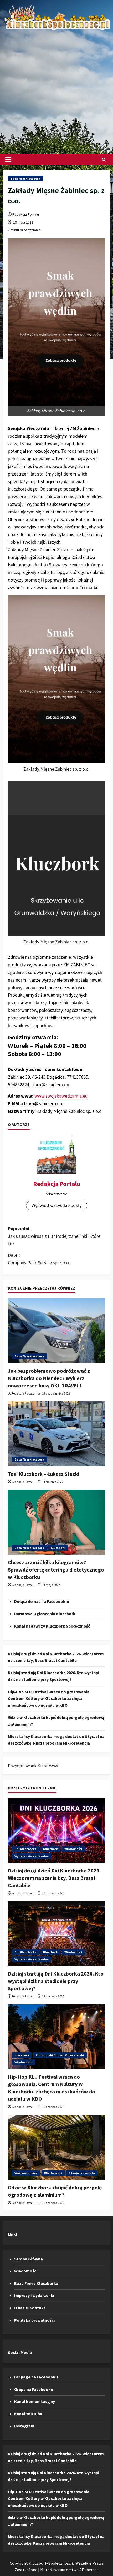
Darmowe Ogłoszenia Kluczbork (45, 1614)
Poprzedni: (54, 1236)
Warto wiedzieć (26, 2173)
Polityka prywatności (34, 2320)
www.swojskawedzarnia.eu (61, 1096)
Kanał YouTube (28, 2414)
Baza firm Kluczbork (25, 178)
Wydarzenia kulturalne (32, 1856)
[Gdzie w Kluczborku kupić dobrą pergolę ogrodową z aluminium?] (56, 2147)
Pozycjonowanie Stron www (33, 1766)
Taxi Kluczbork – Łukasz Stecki (44, 1474)
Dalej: (39, 1259)
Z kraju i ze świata (82, 2173)
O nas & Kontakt (30, 2308)
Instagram (24, 2426)
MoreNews (50, 2570)
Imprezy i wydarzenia (34, 2295)
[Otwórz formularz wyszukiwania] (104, 160)
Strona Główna (29, 2259)
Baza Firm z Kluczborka (36, 2283)
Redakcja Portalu (26, 214)
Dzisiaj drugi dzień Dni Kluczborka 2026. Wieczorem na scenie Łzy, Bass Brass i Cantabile (54, 1878)
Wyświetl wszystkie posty (57, 1205)
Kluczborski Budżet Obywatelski (60, 2055)
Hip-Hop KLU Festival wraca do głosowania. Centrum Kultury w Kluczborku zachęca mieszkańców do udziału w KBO (49, 1698)
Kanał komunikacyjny (35, 2401)
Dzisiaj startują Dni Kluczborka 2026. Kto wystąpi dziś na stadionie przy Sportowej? (56, 1981)
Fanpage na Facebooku (36, 2377)
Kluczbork (58, 1548)
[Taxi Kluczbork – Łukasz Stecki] (56, 1434)
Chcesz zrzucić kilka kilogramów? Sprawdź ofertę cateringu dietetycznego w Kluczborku (56, 1570)
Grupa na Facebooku (34, 2389)
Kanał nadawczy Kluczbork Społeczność (52, 1626)
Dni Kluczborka (25, 1849)
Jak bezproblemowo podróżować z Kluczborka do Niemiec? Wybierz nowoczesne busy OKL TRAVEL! (49, 1378)
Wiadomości (73, 1849)
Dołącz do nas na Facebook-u (42, 1601)
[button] (8, 160)
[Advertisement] (56, 90)
